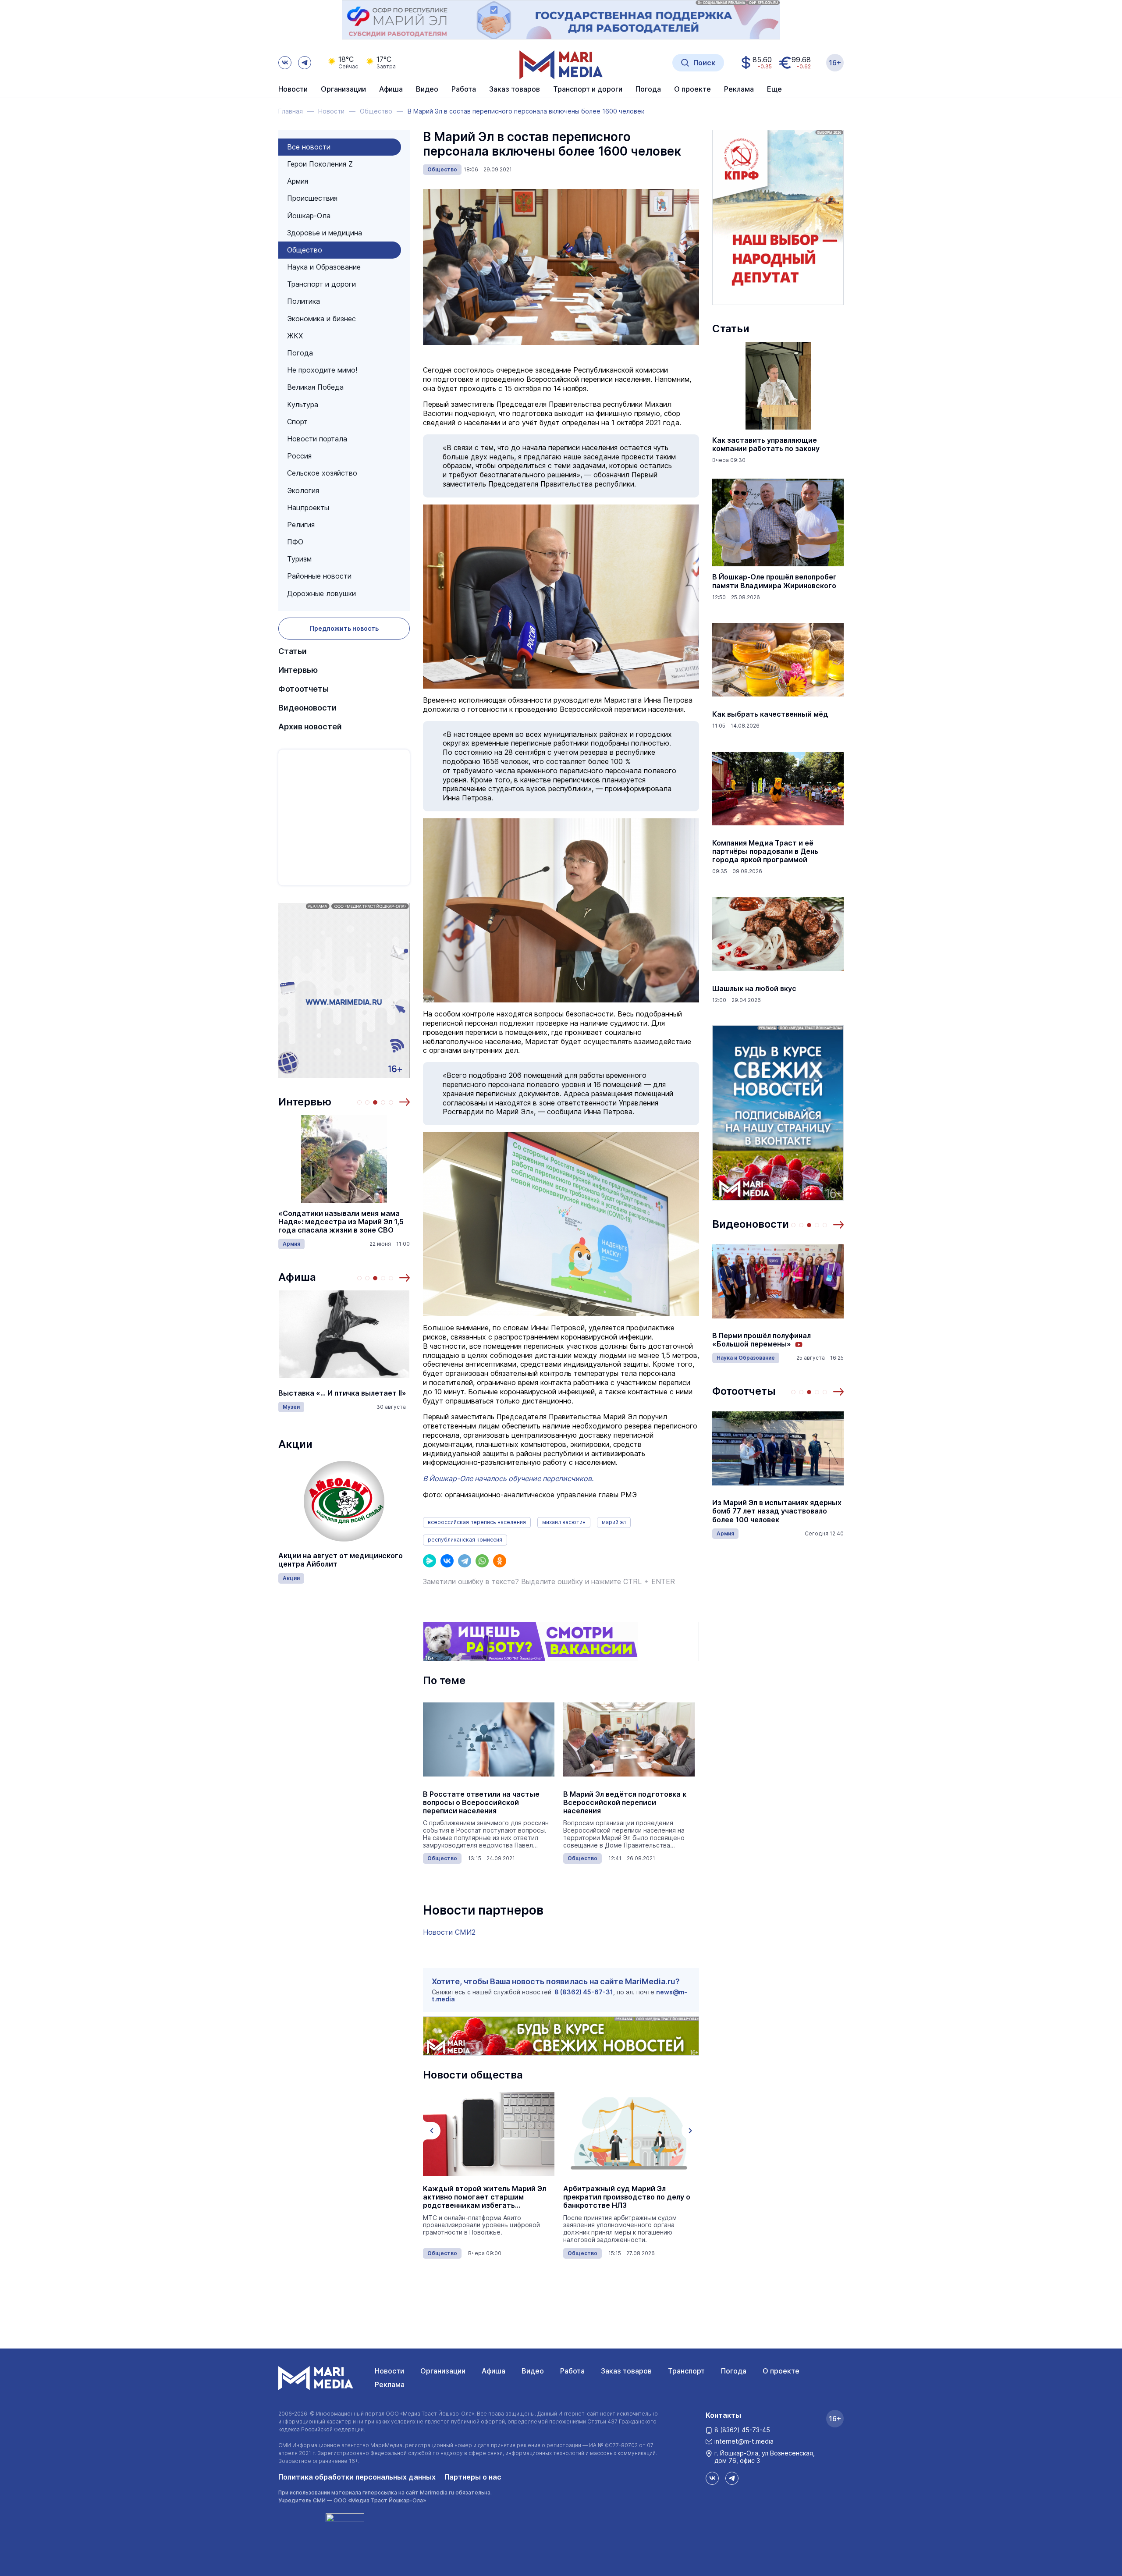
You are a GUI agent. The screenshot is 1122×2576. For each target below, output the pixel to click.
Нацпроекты (308, 508)
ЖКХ (295, 336)
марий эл (614, 1522)
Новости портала (317, 439)
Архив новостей (310, 727)
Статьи (293, 651)
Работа (464, 89)
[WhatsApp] (482, 1561)
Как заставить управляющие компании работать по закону (766, 444)
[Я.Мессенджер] (430, 1561)
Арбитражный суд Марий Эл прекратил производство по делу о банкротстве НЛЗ (627, 2197)
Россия (299, 456)
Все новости (309, 147)
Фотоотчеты (304, 689)
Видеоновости (307, 708)
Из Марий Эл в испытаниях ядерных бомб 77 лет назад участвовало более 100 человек (777, 1511)
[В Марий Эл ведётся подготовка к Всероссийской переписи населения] (629, 1740)
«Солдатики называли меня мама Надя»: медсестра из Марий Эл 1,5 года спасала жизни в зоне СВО (341, 1222)
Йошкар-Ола (309, 216)
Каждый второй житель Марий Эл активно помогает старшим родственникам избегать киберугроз (485, 2197)
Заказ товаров (626, 2371)
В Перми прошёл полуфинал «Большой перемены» (762, 1340)
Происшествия (312, 198)
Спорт (297, 422)
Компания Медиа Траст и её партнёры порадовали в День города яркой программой (765, 851)
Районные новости (319, 576)
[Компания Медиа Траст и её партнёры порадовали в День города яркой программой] (778, 789)
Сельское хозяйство (322, 473)
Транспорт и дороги (321, 284)
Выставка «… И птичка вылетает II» (342, 1393)
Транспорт (686, 2371)
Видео (427, 89)
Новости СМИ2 (449, 1932)
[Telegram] (465, 1561)
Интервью (298, 670)
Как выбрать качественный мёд (770, 714)
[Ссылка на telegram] (305, 63)
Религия (301, 525)
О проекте (781, 2371)
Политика (304, 301)
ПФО (295, 542)
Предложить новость (344, 628)
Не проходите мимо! (322, 370)
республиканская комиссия (465, 1540)
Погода (300, 353)
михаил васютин (564, 1522)
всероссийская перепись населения (477, 1522)
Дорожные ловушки (321, 593)
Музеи (291, 1407)
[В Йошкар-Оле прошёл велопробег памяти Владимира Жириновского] (778, 522)
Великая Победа (315, 387)
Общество (305, 250)
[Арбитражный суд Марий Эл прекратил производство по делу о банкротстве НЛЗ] (629, 2134)
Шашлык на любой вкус (754, 989)
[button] (405, 1102)
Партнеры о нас (473, 2477)
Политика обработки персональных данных (357, 2477)
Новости (293, 89)
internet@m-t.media (744, 2441)
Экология (303, 490)
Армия (298, 181)
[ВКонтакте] (447, 1561)
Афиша (297, 1277)
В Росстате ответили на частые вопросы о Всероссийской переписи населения (481, 1803)
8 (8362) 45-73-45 (742, 2430)
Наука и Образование (324, 267)
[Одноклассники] (500, 1561)
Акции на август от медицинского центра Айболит (341, 1560)
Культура (303, 405)
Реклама (390, 2384)
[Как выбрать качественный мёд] (778, 660)
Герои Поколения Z (320, 164)
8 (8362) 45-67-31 (584, 1992)
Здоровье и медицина (325, 233)
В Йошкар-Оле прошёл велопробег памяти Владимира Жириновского (774, 581)
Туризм (299, 559)
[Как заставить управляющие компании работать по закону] (778, 386)
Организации (443, 2371)
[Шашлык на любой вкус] (778, 934)
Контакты (723, 2415)
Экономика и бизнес (321, 319)
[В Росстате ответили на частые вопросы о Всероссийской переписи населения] (489, 1740)
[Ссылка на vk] (285, 63)
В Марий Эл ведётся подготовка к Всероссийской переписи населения (625, 1803)
